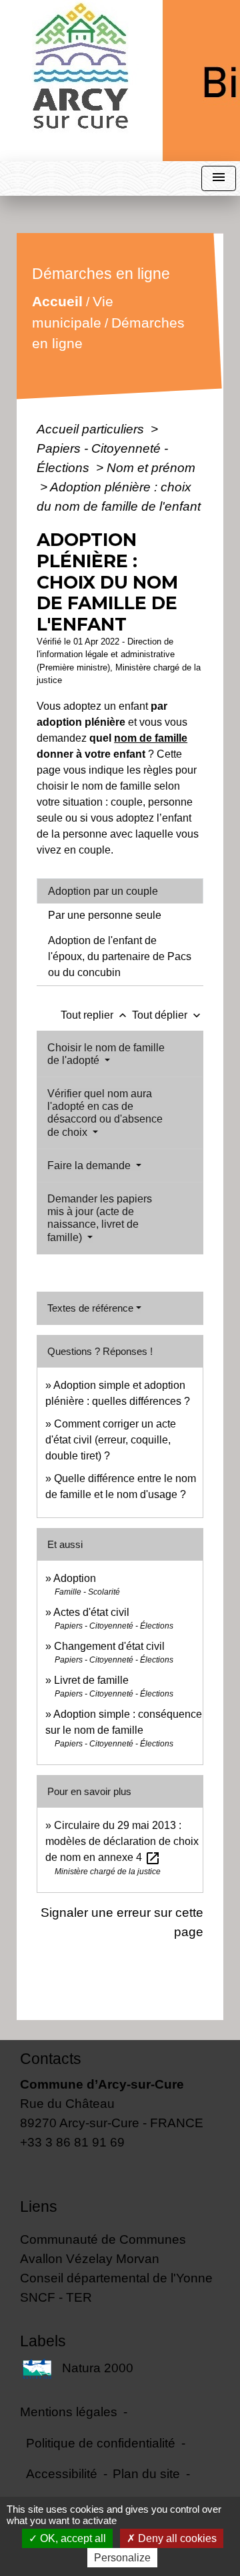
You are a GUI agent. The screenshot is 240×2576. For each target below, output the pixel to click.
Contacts (51, 2059)
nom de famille (151, 738)
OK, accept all (72, 2538)
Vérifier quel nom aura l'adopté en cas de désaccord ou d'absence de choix (105, 1113)
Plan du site (146, 2473)
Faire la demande (90, 1165)
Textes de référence (90, 1308)
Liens (39, 2206)
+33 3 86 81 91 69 (72, 2142)
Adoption (75, 1578)
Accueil (57, 301)
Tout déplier (168, 1015)
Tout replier (95, 1015)
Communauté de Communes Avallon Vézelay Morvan (103, 2249)
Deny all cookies (176, 2538)
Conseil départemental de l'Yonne (116, 2278)
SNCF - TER (56, 2297)
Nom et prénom (151, 467)
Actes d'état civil (91, 1612)
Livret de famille (91, 1680)
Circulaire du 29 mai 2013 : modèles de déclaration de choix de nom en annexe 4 (122, 1841)
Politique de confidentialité (101, 2443)
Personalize (122, 2558)
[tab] (120, 891)
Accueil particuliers (92, 429)
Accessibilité (62, 2473)
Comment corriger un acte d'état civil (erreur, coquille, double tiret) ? (111, 1440)
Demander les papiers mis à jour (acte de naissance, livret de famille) (100, 1218)
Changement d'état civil (109, 1646)
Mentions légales (69, 2412)
